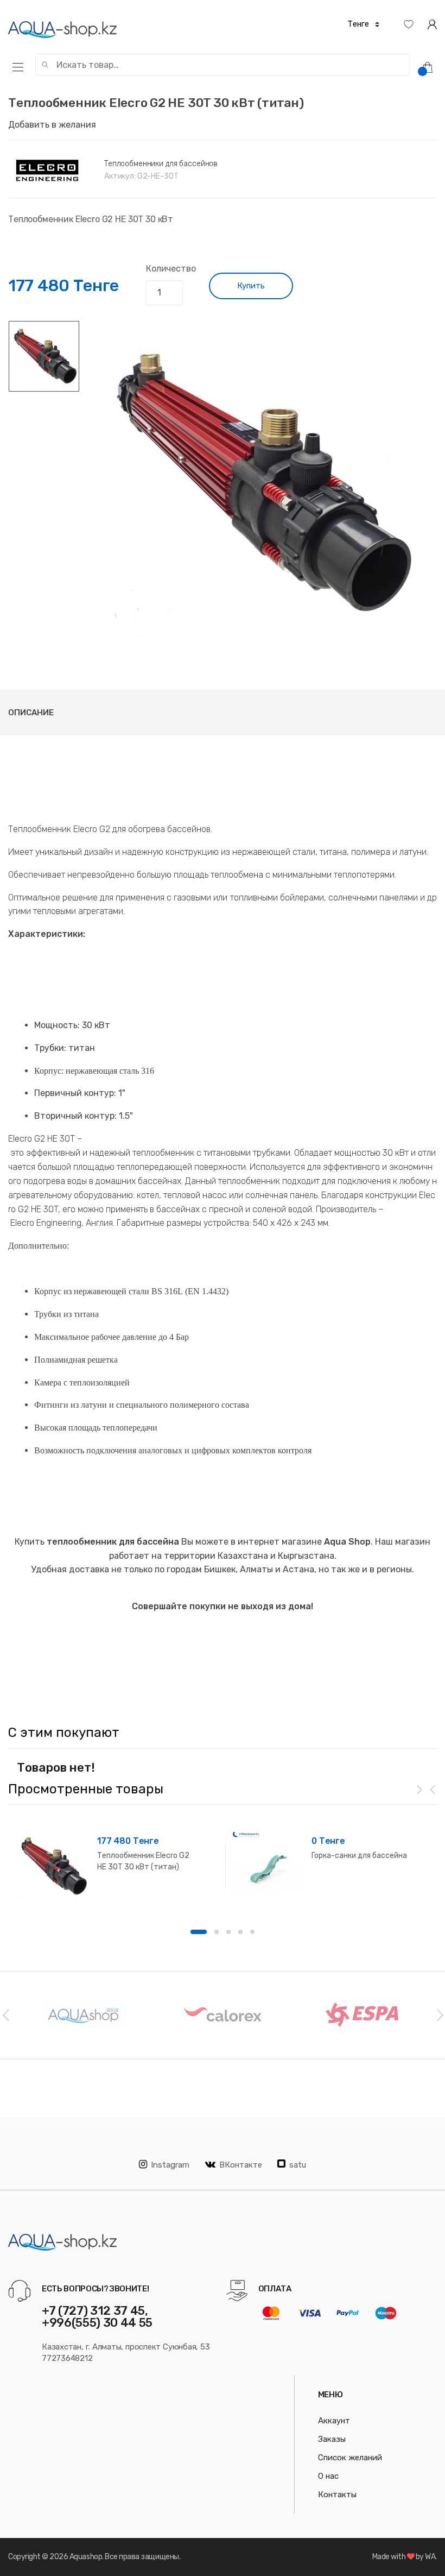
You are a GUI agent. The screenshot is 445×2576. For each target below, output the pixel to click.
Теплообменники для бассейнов (161, 164)
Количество (171, 269)
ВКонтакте (241, 2165)
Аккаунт (334, 2421)
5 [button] (252, 1932)
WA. (431, 2557)
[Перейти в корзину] (431, 67)
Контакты (337, 2495)
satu (298, 2165)
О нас (328, 2476)
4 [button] (240, 1932)
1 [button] (199, 1932)
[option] (259, 483)
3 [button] (228, 1932)
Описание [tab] (31, 713)
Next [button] (440, 2014)
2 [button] (217, 1932)
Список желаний (350, 2458)
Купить (251, 286)
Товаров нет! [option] (56, 1768)
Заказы (332, 2439)
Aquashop (86, 2557)
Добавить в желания (52, 125)
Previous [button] (5, 2014)
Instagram (170, 2165)
